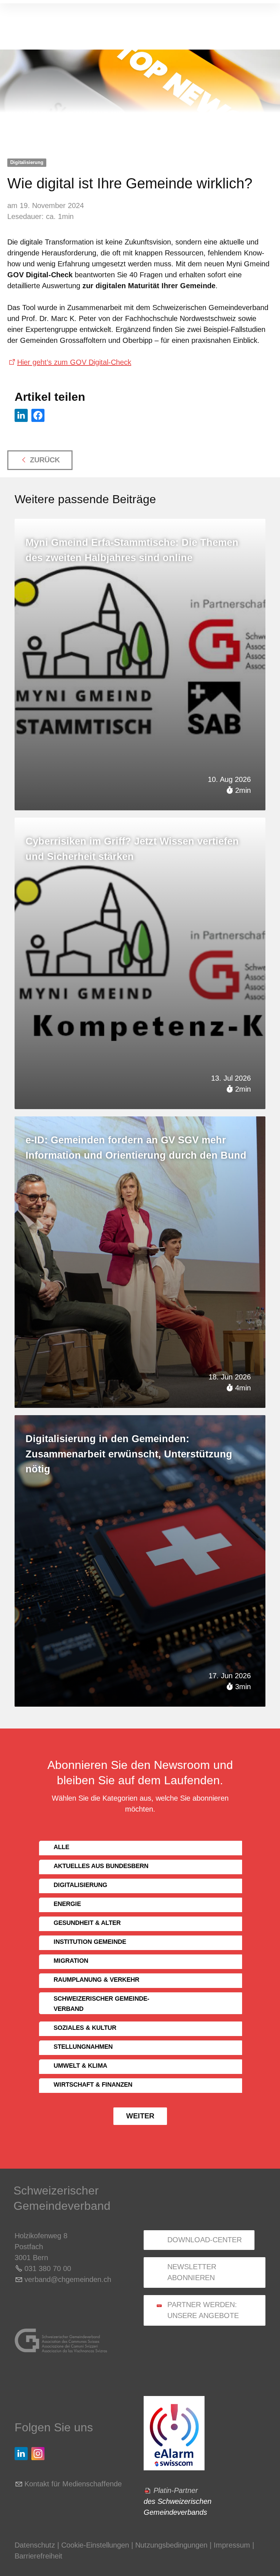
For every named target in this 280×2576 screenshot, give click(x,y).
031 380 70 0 (46, 2268)
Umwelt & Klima (80, 2066)
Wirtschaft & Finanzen (93, 2085)
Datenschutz (35, 2545)
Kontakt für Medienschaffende (73, 2484)
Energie (67, 1904)
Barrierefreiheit (38, 2556)
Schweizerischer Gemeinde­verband (102, 2004)
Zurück (45, 460)
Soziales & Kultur (85, 2028)
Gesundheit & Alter (87, 1923)
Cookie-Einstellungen (96, 2545)
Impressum (232, 2545)
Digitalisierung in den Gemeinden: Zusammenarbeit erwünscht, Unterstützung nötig (129, 1454)
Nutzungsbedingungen (171, 2545)
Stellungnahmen (83, 2047)
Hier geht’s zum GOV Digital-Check (74, 362)
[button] (21, 415)
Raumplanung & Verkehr (96, 1980)
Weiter (140, 2116)
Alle (61, 1847)
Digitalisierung (27, 162)
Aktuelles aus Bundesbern (101, 1866)
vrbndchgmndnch (68, 2279)
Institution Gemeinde (90, 1942)
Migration (71, 1961)
